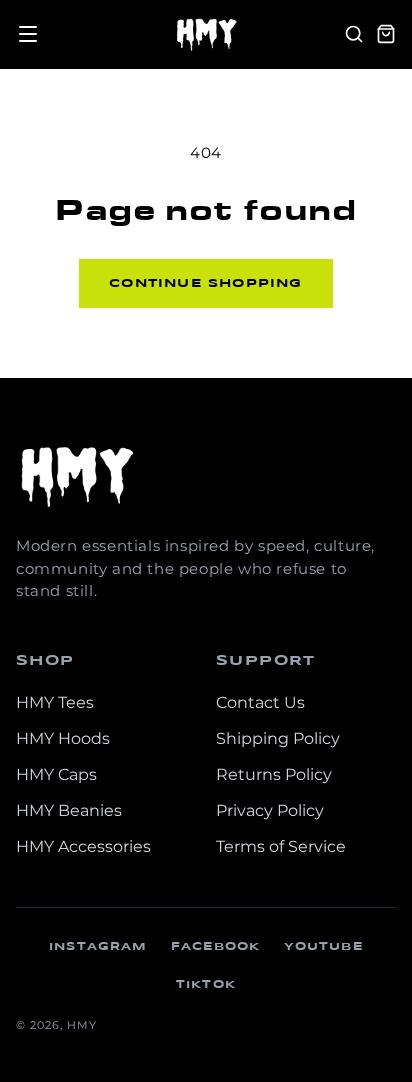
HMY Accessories (83, 846)
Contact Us (260, 702)
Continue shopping (205, 283)
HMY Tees (55, 702)
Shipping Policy (278, 738)
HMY (82, 1025)
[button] (28, 34)
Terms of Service (281, 846)
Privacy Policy (270, 810)
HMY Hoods (63, 738)
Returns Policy (274, 774)
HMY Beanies (69, 810)
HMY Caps (56, 774)
